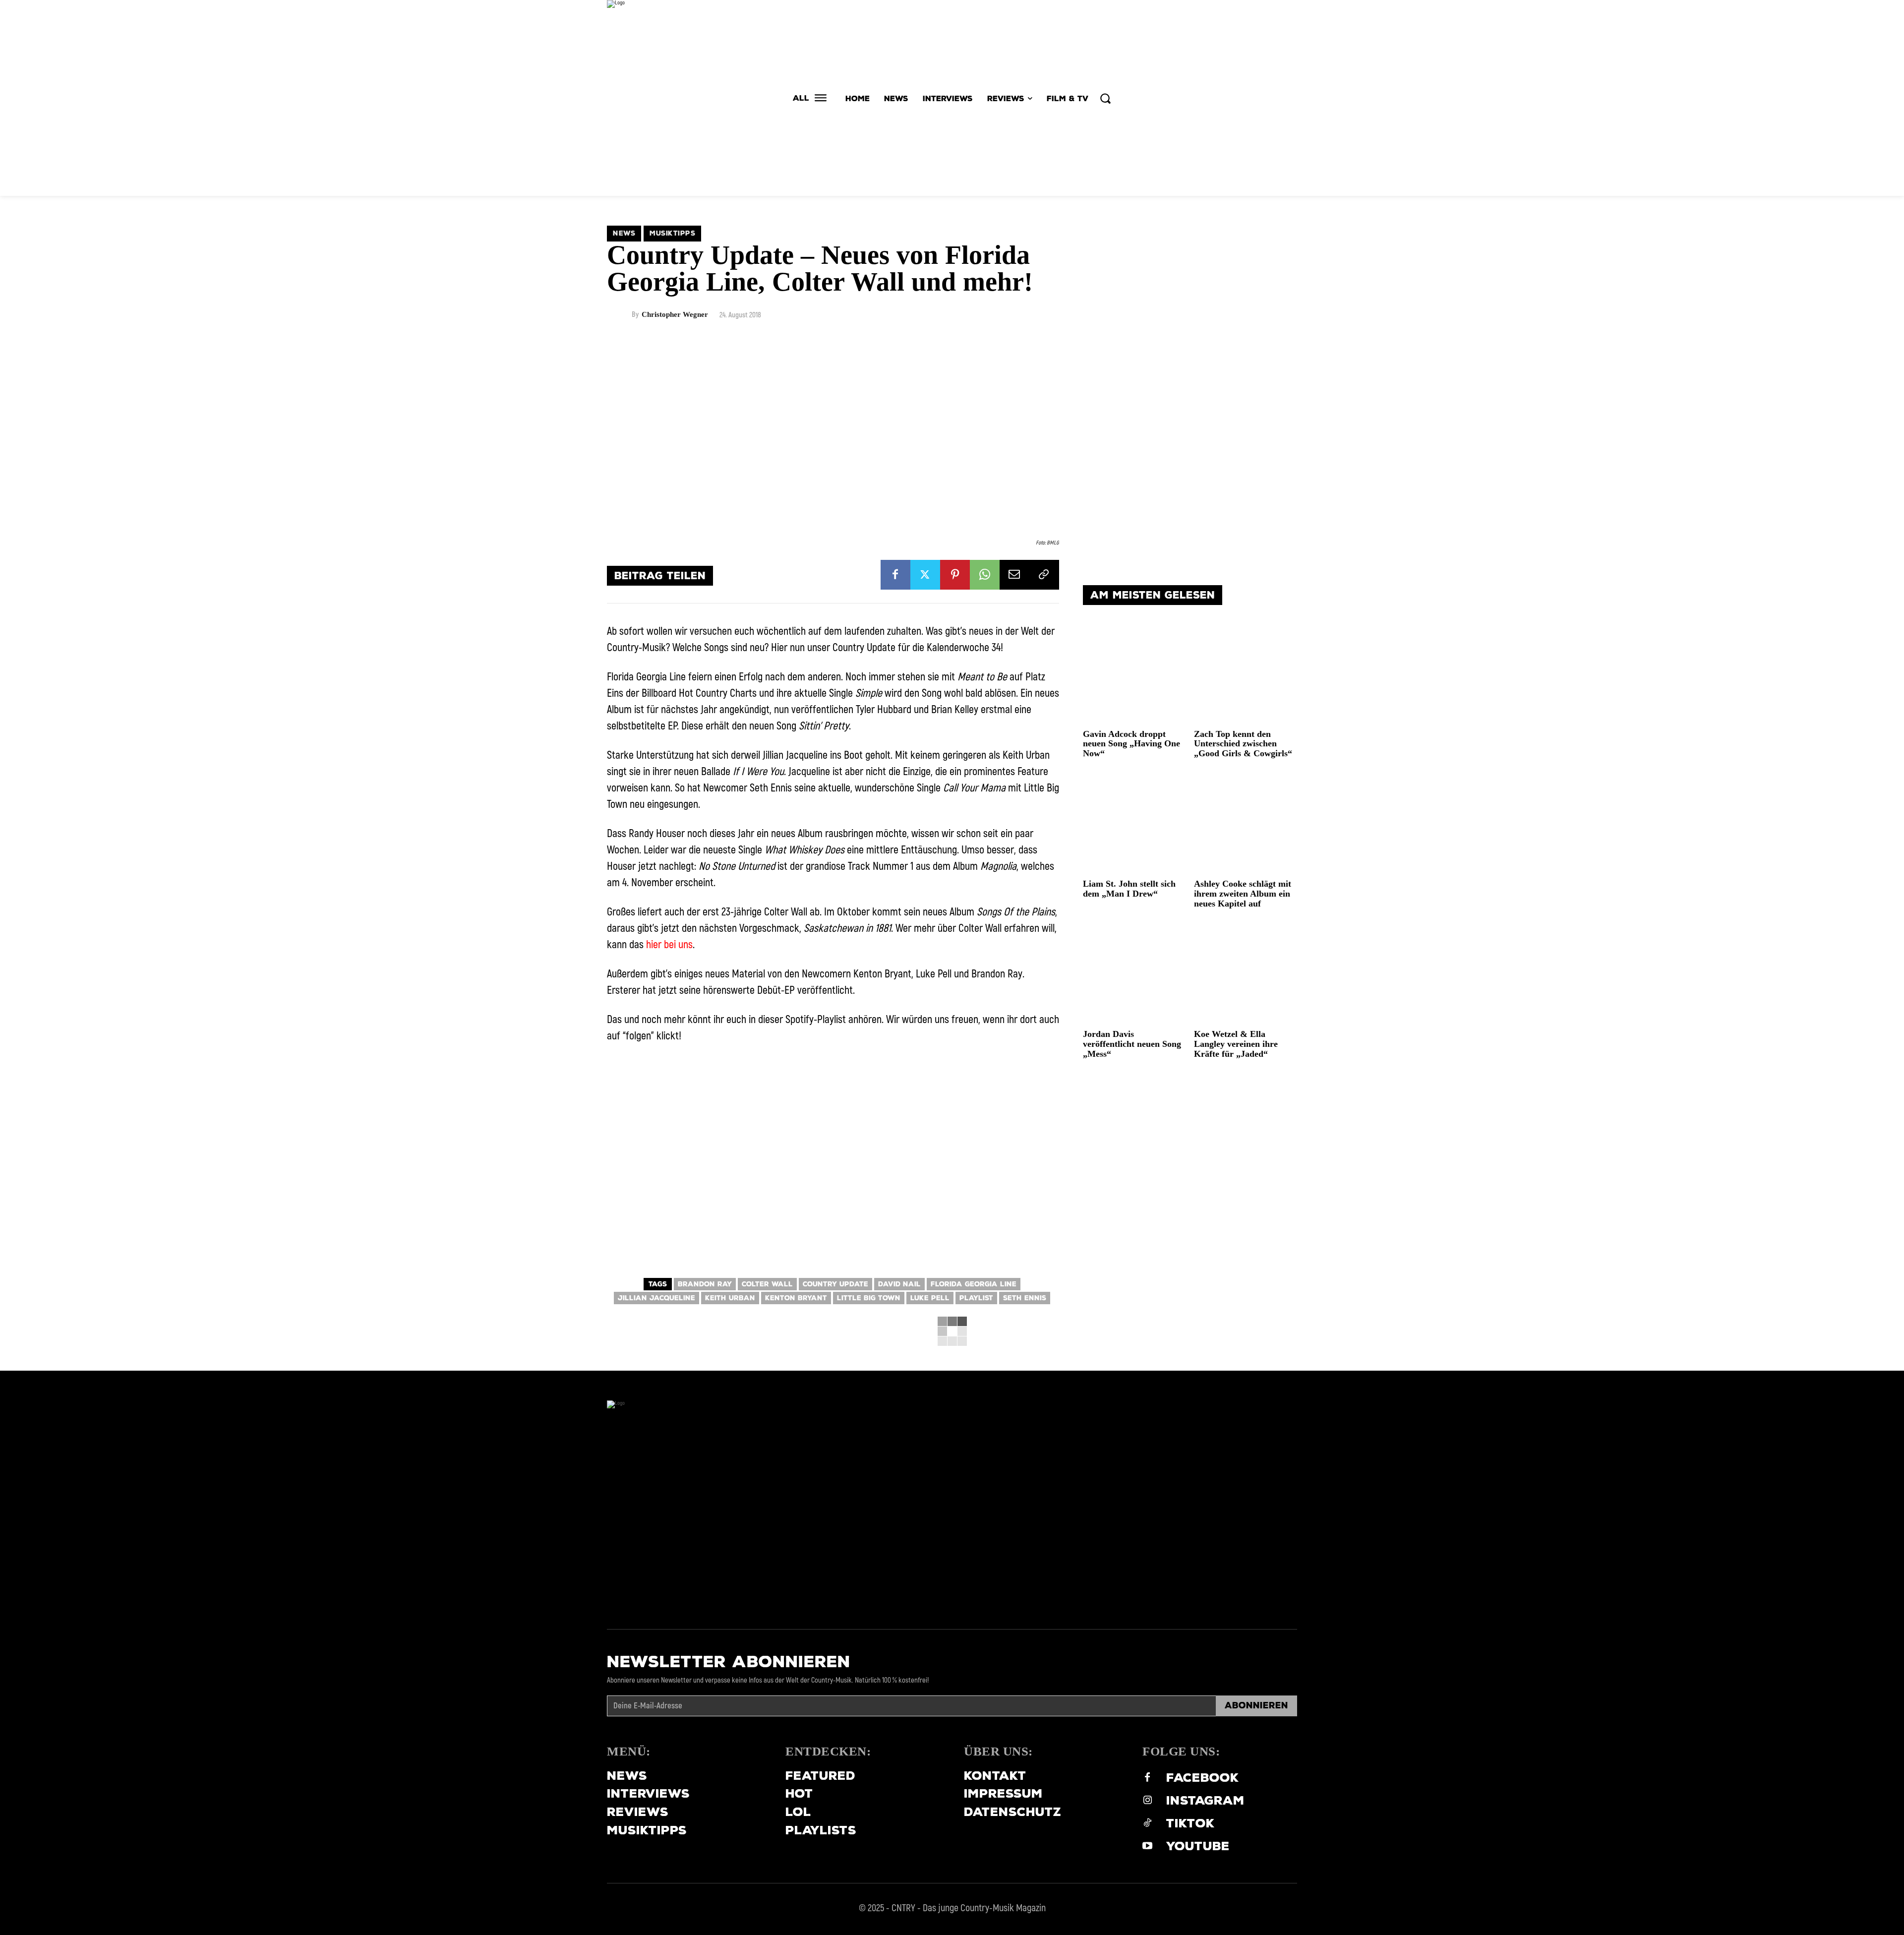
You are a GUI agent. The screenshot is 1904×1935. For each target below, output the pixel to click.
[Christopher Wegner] (619, 315)
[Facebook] (895, 575)
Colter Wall (767, 1284)
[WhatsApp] (985, 575)
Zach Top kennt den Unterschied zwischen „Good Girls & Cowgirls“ (1243, 744)
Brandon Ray (705, 1284)
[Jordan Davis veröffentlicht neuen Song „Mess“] (1135, 973)
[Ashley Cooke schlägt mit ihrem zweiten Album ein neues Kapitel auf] (1246, 823)
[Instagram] (1147, 1801)
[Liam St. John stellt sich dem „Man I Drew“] (1135, 823)
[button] (1105, 98)
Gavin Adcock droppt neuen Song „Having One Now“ (1131, 744)
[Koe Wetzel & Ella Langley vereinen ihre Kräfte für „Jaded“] (1246, 973)
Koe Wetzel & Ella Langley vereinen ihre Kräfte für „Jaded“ (1236, 1044)
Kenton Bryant (796, 1298)
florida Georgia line (974, 1284)
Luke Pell (930, 1298)
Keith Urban (730, 1298)
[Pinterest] (955, 575)
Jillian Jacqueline (656, 1298)
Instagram (1205, 1800)
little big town (869, 1298)
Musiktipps (672, 233)
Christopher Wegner (675, 315)
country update (835, 1284)
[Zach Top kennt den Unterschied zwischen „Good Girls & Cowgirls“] (1246, 673)
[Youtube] (1147, 1847)
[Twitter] (925, 575)
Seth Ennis (1025, 1298)
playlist (976, 1298)
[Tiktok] (1147, 1824)
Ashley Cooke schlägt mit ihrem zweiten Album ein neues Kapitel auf (1243, 894)
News (624, 233)
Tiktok (1190, 1823)
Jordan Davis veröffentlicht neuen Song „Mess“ (1132, 1044)
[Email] (1014, 575)
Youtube (1198, 1846)
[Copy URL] (1044, 575)
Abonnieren (1256, 1705)
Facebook (1203, 1778)
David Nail (899, 1284)
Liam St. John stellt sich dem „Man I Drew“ (1129, 889)
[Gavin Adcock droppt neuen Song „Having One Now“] (1135, 673)
